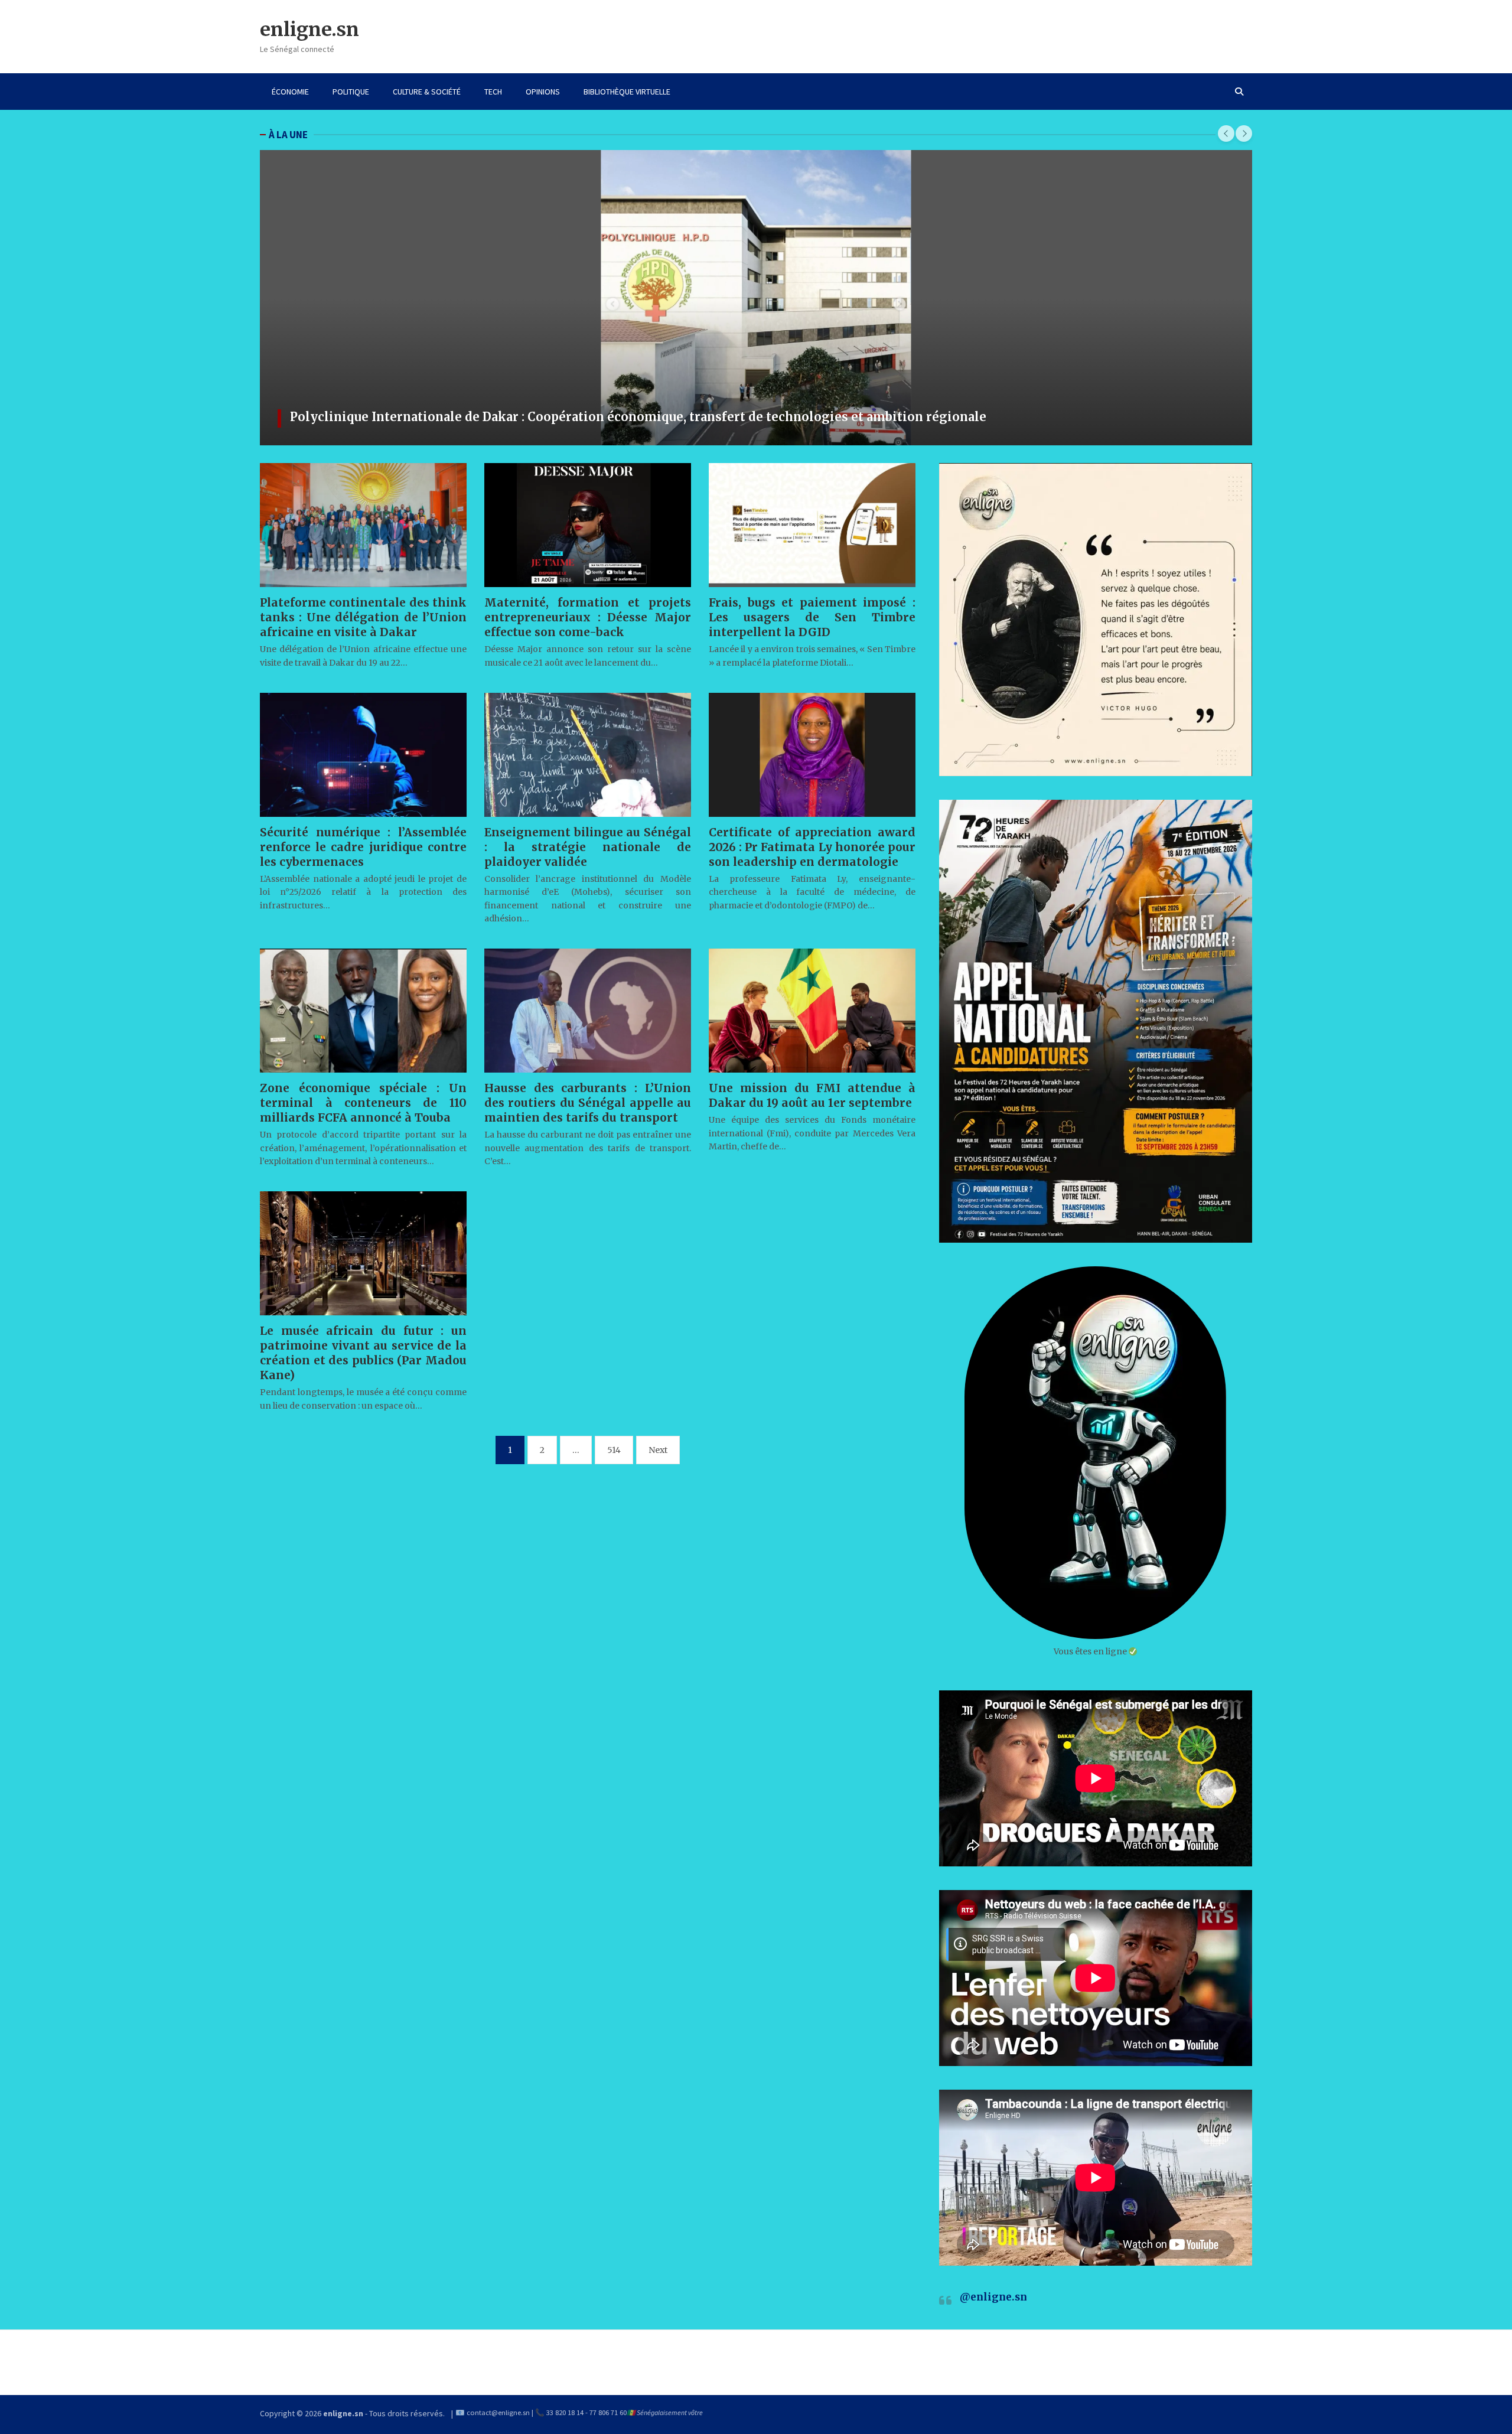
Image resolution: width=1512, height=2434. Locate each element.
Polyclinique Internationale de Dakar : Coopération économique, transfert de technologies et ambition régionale (638, 417)
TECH (493, 92)
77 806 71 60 (608, 2412)
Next (658, 1450)
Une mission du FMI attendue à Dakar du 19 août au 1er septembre (812, 1095)
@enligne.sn (993, 2297)
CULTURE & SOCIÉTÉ (427, 92)
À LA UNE (288, 135)
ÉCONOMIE (290, 92)
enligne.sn (309, 30)
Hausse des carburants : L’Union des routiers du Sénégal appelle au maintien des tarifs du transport (588, 1103)
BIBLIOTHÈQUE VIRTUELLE (627, 92)
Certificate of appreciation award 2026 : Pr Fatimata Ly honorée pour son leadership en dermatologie (812, 847)
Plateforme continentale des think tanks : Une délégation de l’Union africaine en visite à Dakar (363, 617)
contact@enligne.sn (498, 2412)
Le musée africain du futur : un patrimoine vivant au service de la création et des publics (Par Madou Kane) (363, 1353)
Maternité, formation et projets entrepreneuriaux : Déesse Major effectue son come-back (588, 617)
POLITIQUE (351, 92)
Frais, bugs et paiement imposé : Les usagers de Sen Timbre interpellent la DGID (812, 617)
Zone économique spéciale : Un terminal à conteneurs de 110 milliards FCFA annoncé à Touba (363, 1103)
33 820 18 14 (565, 2412)
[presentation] (1226, 133)
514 (614, 1450)
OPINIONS (543, 92)
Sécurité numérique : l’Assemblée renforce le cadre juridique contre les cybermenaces (363, 847)
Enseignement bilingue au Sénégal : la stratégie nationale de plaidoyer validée (588, 847)
